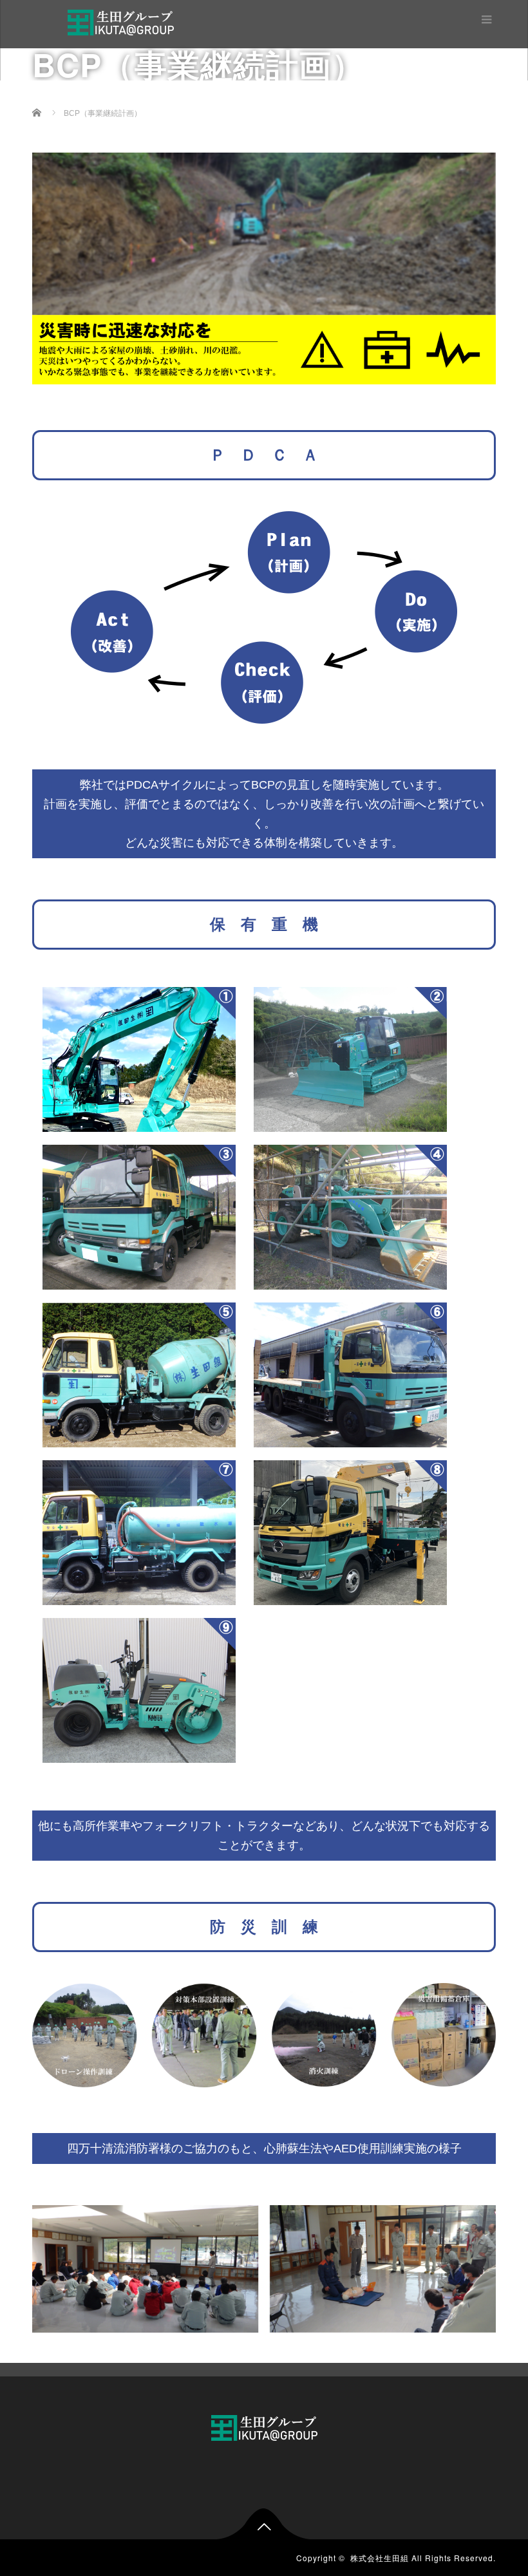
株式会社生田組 (380, 2558)
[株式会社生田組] (121, 21)
